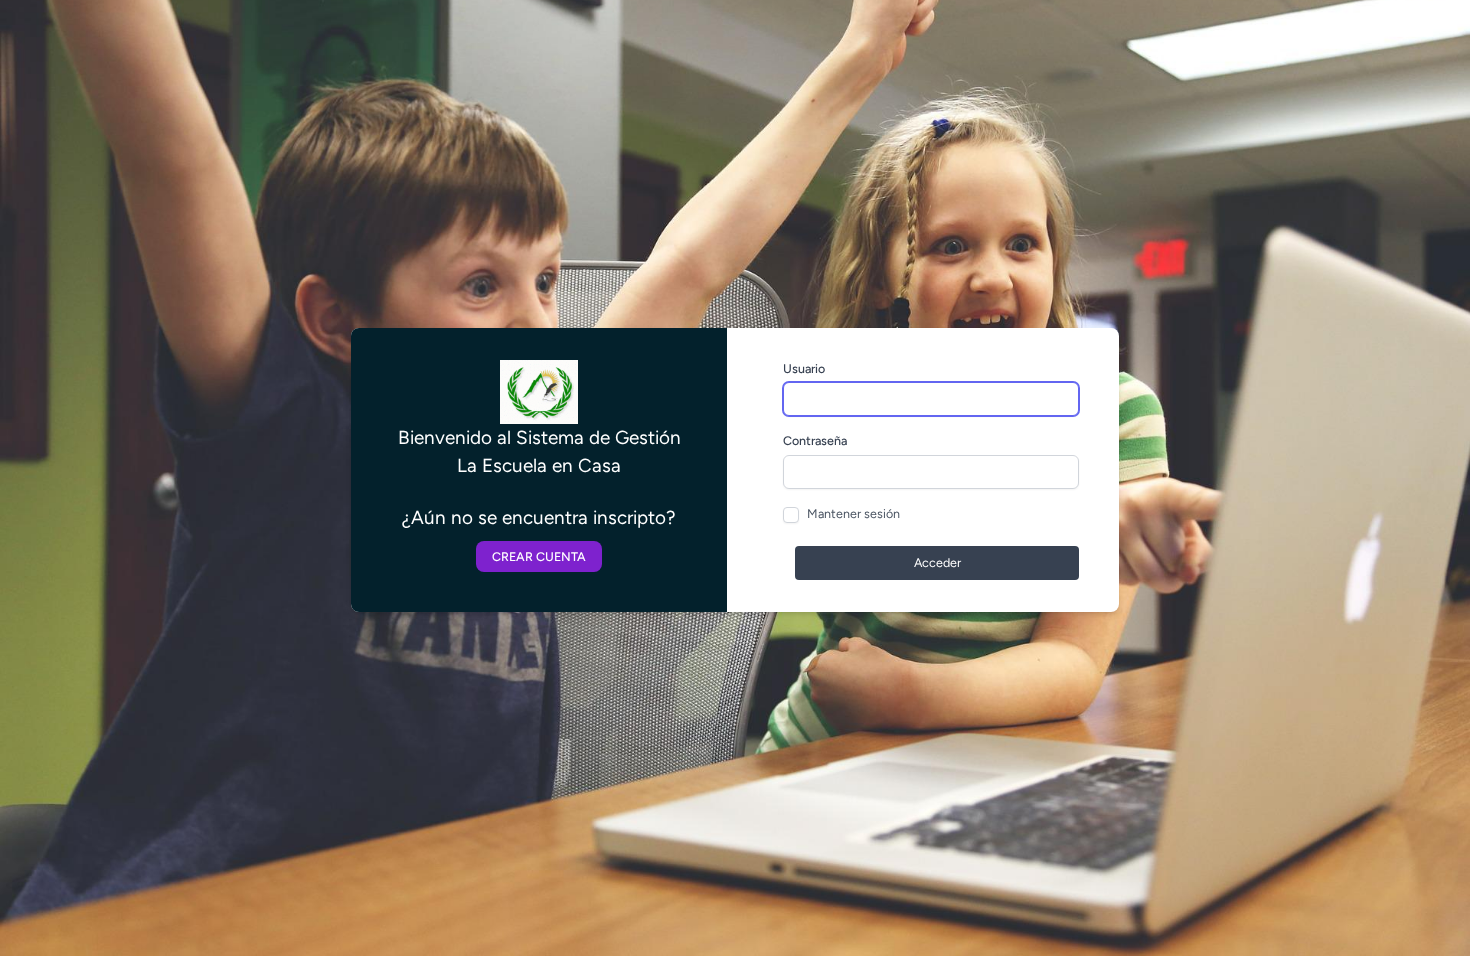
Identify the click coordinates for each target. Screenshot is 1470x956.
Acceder (937, 562)
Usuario (804, 368)
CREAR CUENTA (539, 556)
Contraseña (815, 440)
